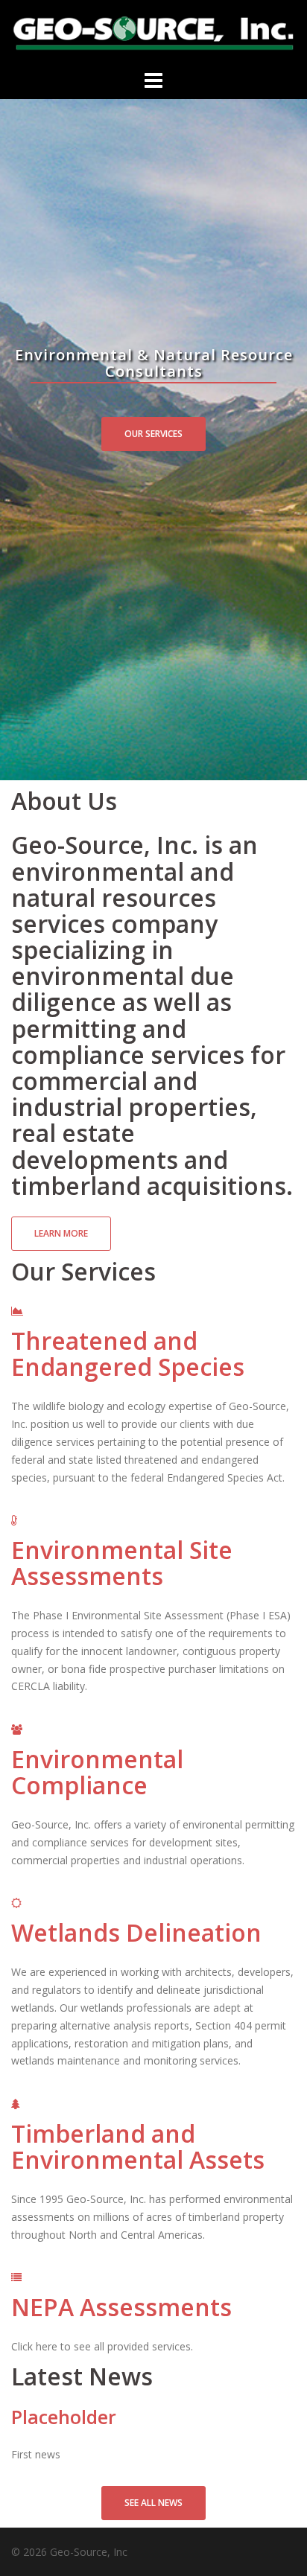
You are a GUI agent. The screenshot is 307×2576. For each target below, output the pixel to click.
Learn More (61, 1233)
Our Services (153, 434)
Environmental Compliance (97, 1772)
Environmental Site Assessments (122, 1563)
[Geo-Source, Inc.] (153, 32)
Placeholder (64, 2417)
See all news (153, 2503)
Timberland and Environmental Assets (138, 2146)
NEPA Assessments (121, 2307)
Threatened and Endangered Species (128, 1354)
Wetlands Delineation (136, 1932)
